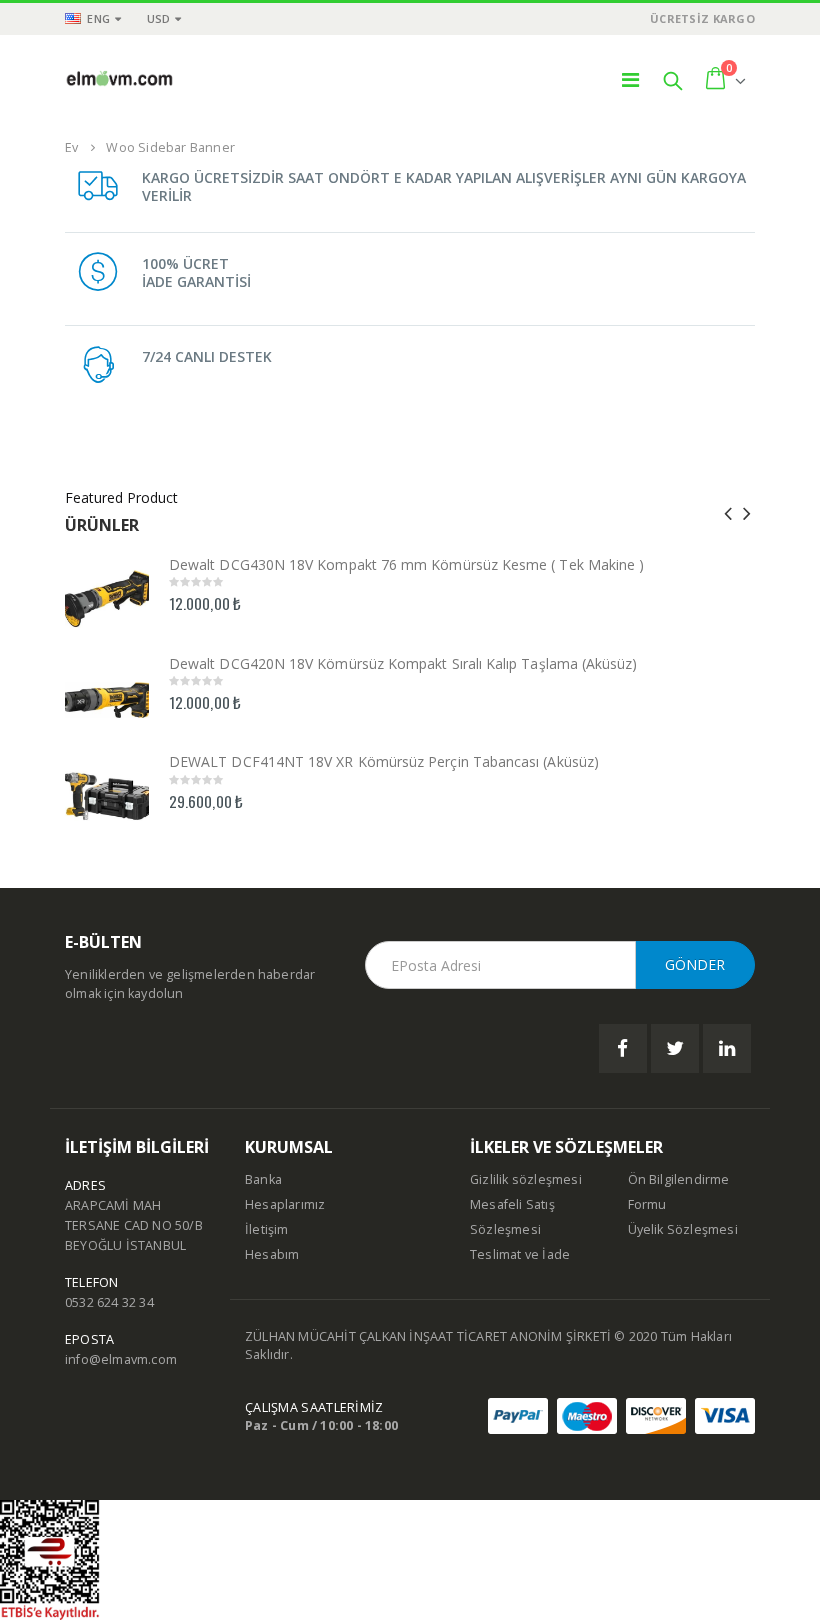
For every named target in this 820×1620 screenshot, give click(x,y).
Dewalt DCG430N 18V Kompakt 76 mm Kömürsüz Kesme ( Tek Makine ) (406, 564)
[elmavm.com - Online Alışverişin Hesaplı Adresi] (120, 80)
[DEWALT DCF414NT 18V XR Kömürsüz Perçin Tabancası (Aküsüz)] (107, 791)
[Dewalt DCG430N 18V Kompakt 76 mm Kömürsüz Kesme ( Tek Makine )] (107, 594)
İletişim (267, 1229)
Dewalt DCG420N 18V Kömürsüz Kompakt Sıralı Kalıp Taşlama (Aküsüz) (403, 663)
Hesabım (272, 1254)
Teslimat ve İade (520, 1254)
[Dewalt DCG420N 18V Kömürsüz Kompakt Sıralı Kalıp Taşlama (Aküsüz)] (107, 693)
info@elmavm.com (121, 1359)
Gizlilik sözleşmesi (526, 1179)
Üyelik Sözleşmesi (683, 1229)
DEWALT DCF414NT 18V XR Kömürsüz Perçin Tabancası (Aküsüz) (384, 761)
